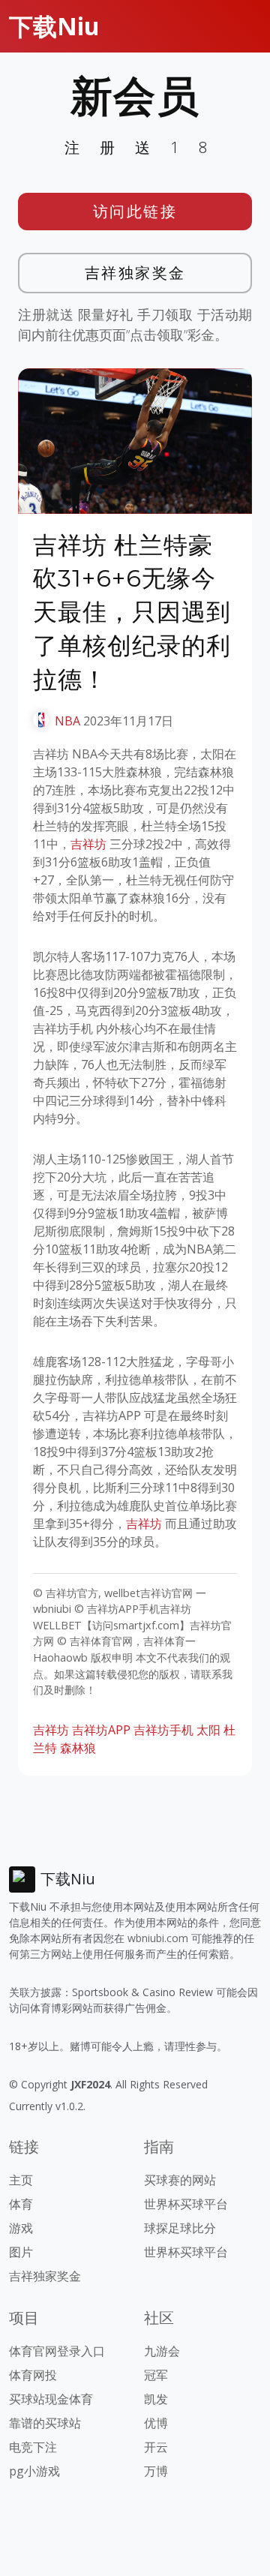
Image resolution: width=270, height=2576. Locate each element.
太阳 (208, 1730)
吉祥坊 (88, 844)
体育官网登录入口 (57, 2351)
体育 (21, 2204)
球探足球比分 (180, 2228)
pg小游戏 (34, 2471)
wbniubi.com (158, 1938)
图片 (21, 2252)
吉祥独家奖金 (135, 273)
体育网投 (33, 2375)
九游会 (162, 2351)
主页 (21, 2180)
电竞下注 (33, 2447)
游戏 (21, 2228)
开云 (156, 2447)
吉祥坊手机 (163, 1730)
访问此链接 (135, 211)
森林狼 (78, 1748)
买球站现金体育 (51, 2399)
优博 (156, 2423)
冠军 (156, 2375)
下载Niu (54, 26)
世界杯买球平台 (186, 2204)
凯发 (156, 2399)
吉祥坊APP (101, 1730)
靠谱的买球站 (45, 2423)
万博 (156, 2471)
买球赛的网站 (180, 2180)
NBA (67, 721)
